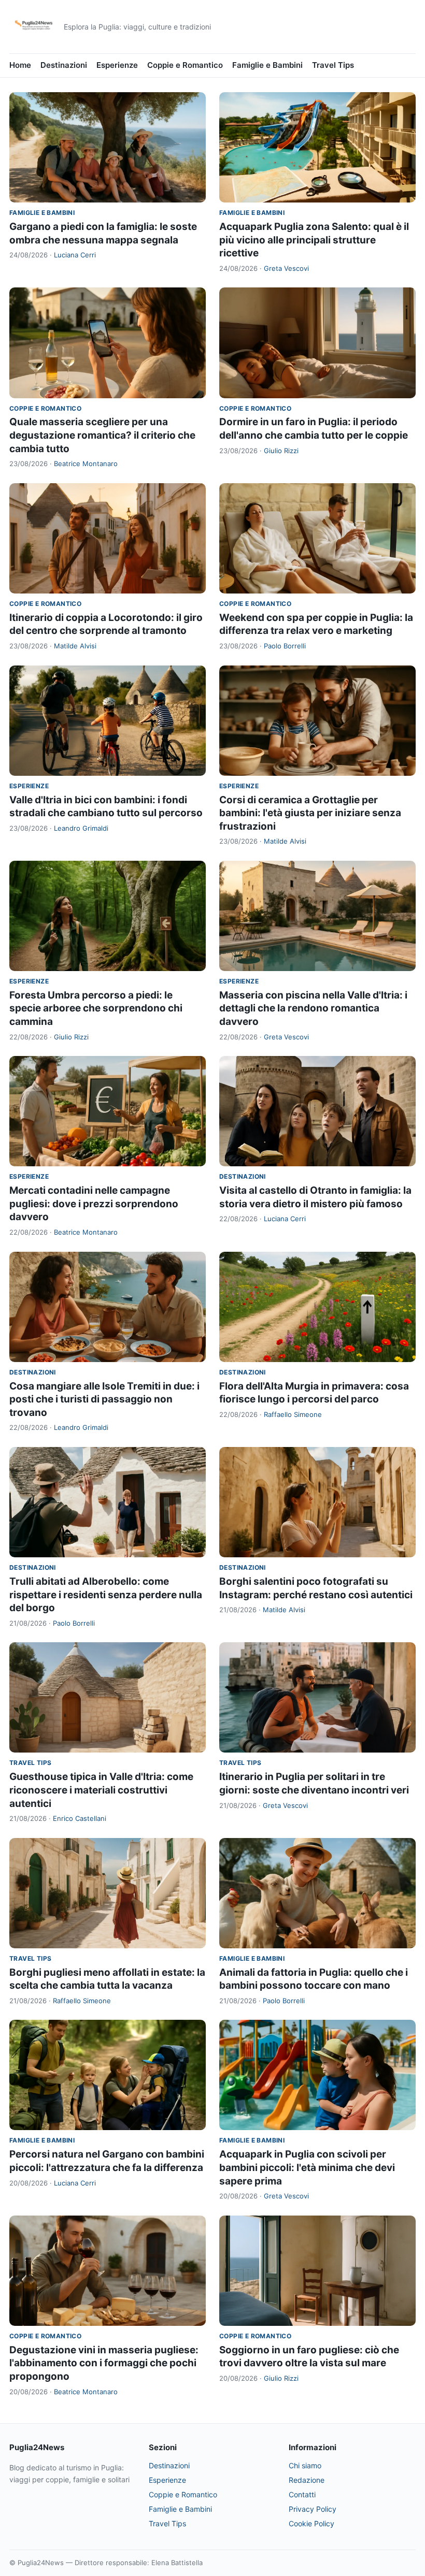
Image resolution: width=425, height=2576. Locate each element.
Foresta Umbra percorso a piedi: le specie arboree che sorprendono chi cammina (96, 1008)
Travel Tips (333, 65)
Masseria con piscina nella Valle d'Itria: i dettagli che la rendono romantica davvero (313, 1008)
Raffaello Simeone (293, 1414)
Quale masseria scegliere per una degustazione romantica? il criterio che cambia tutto (102, 435)
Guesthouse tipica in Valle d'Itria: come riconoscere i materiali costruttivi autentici (101, 1790)
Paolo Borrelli (285, 646)
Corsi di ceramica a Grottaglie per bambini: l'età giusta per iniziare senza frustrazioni (310, 813)
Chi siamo (305, 2465)
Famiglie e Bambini (267, 65)
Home (20, 65)
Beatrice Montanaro (86, 464)
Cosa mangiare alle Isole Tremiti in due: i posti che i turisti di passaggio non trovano (104, 1399)
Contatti (302, 2494)
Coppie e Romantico (185, 65)
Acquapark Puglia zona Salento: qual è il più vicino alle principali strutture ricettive (314, 240)
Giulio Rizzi (281, 451)
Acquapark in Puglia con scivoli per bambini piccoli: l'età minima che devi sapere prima (307, 2167)
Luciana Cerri (75, 255)
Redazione (307, 2480)
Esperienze (117, 65)
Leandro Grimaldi (81, 828)
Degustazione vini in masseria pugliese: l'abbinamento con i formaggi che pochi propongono (104, 2363)
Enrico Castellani (80, 1818)
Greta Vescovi (286, 268)
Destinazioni (64, 65)
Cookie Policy (311, 2523)
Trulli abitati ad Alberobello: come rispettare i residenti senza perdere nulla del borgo (106, 1595)
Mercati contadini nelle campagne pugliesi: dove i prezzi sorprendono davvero (94, 1204)
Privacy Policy (313, 2509)
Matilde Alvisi (75, 646)
